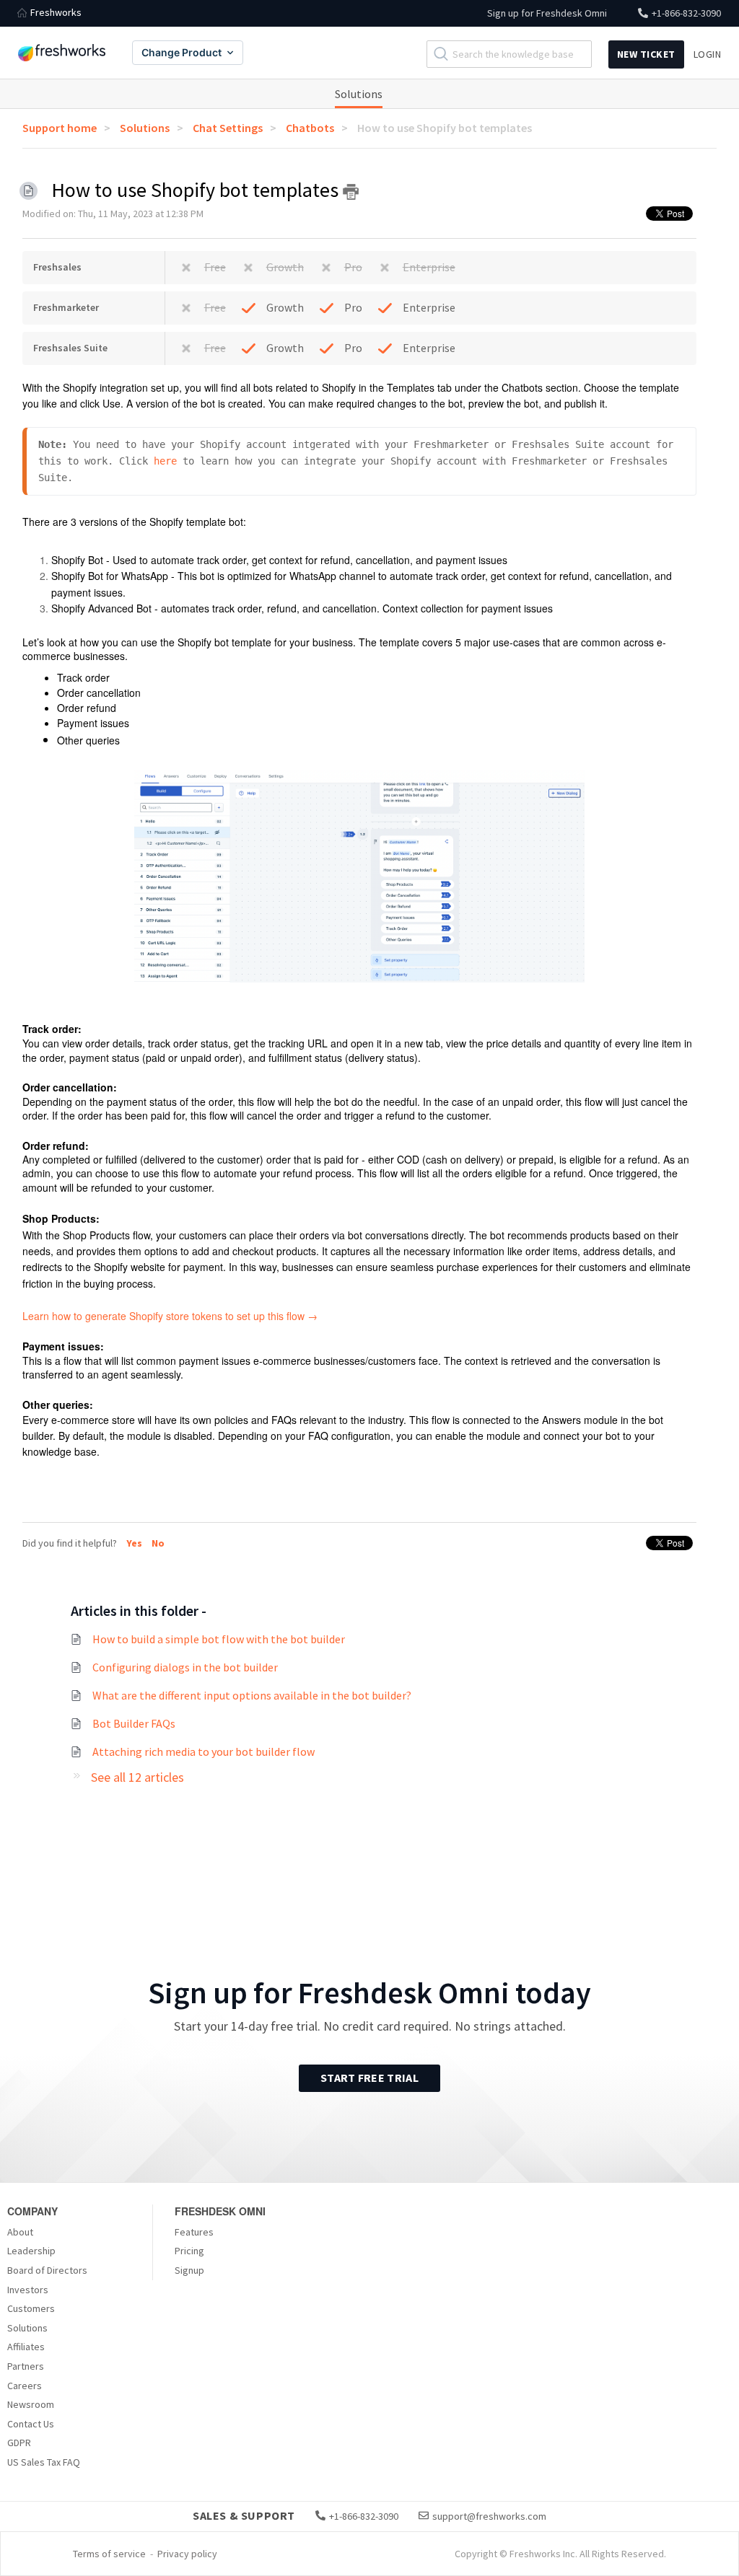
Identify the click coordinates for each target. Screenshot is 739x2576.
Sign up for (547, 13)
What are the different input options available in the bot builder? (252, 1695)
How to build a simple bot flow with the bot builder (219, 1639)
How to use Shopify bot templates (445, 128)
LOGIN (708, 54)
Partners (26, 2366)
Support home (60, 128)
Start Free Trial (369, 2078)
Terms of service (109, 2554)
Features (194, 2232)
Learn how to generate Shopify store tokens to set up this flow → (170, 1316)
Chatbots (310, 128)
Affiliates (26, 2347)
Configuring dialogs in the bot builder (185, 1667)
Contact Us (31, 2424)
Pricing (189, 2251)
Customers (31, 2308)
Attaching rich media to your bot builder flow (204, 1751)
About (20, 2232)
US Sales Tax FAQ (44, 2462)
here (165, 461)
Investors (28, 2290)
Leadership (31, 2251)
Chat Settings (228, 128)
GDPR (19, 2443)
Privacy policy (187, 2554)
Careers (25, 2386)
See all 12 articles (137, 1777)
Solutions (359, 94)
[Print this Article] (351, 192)
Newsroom (31, 2404)
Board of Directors (47, 2270)
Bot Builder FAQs (134, 1723)
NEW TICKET (646, 54)
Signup (189, 2270)
